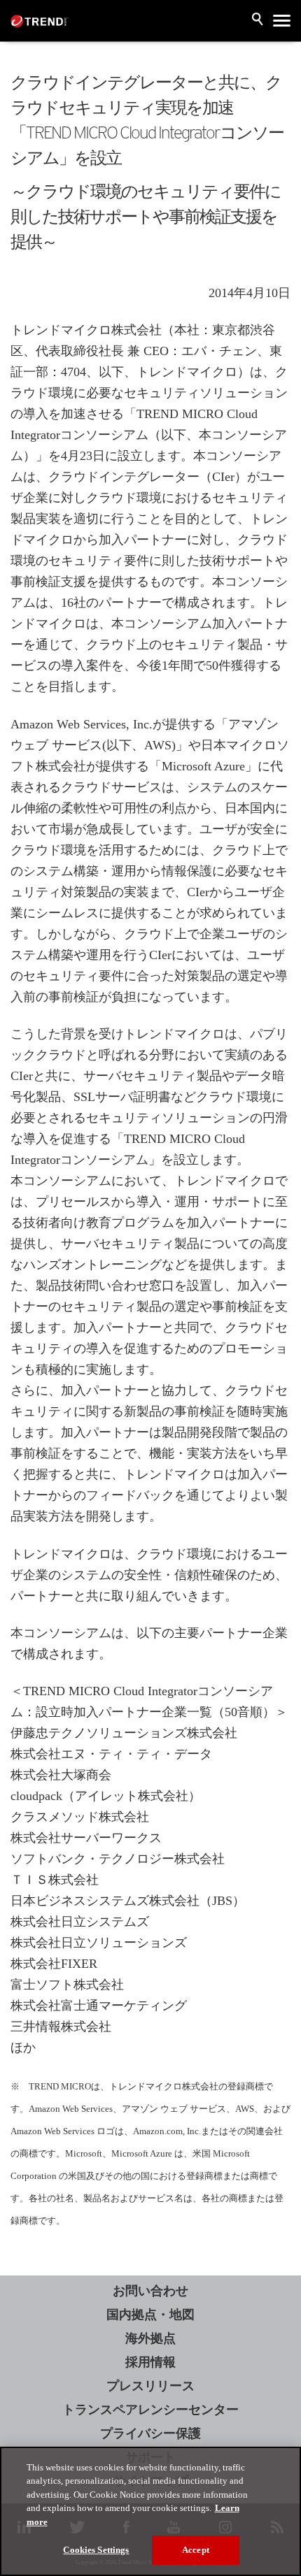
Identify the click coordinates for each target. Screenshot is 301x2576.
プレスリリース (150, 2386)
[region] (150, 2511)
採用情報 (150, 2362)
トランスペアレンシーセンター (150, 2410)
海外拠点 (150, 2338)
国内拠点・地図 (150, 2315)
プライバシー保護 (150, 2433)
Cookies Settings (96, 2550)
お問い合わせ (150, 2291)
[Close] (279, 2469)
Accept (196, 2550)
